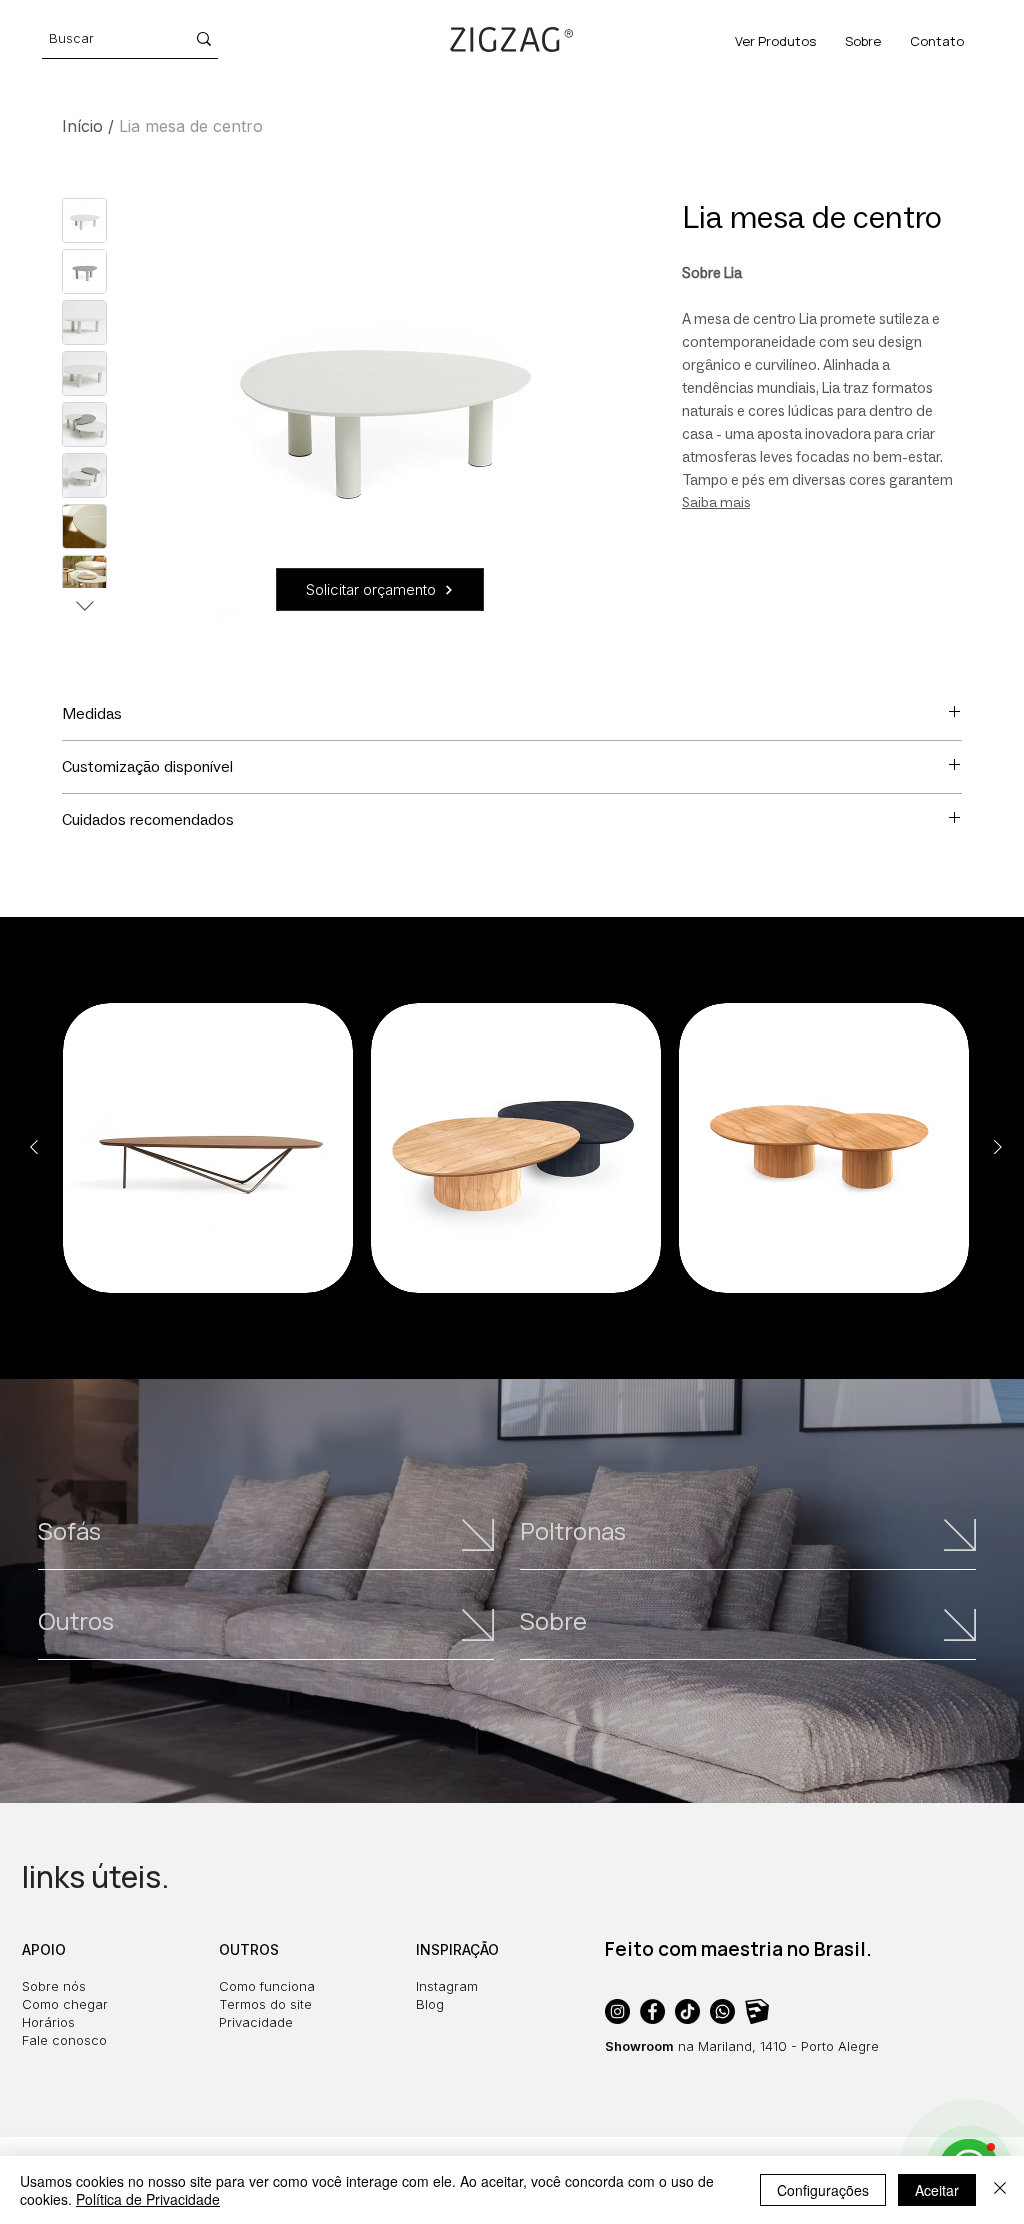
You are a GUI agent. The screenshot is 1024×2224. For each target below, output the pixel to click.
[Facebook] (652, 2011)
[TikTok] (687, 2011)
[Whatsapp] (722, 2011)
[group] (516, 1148)
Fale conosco (64, 2040)
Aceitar (937, 2190)
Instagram (447, 1986)
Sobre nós (54, 1986)
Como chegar (65, 2004)
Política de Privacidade (148, 2199)
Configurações (823, 2190)
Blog (430, 2004)
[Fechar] (1000, 2190)
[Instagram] (617, 2011)
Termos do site (265, 2004)
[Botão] (270, 1544)
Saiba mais (716, 502)
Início (82, 126)
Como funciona (267, 1986)
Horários (48, 2022)
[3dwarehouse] (757, 2011)
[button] (380, 589)
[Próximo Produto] (998, 1147)
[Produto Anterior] (34, 1147)
